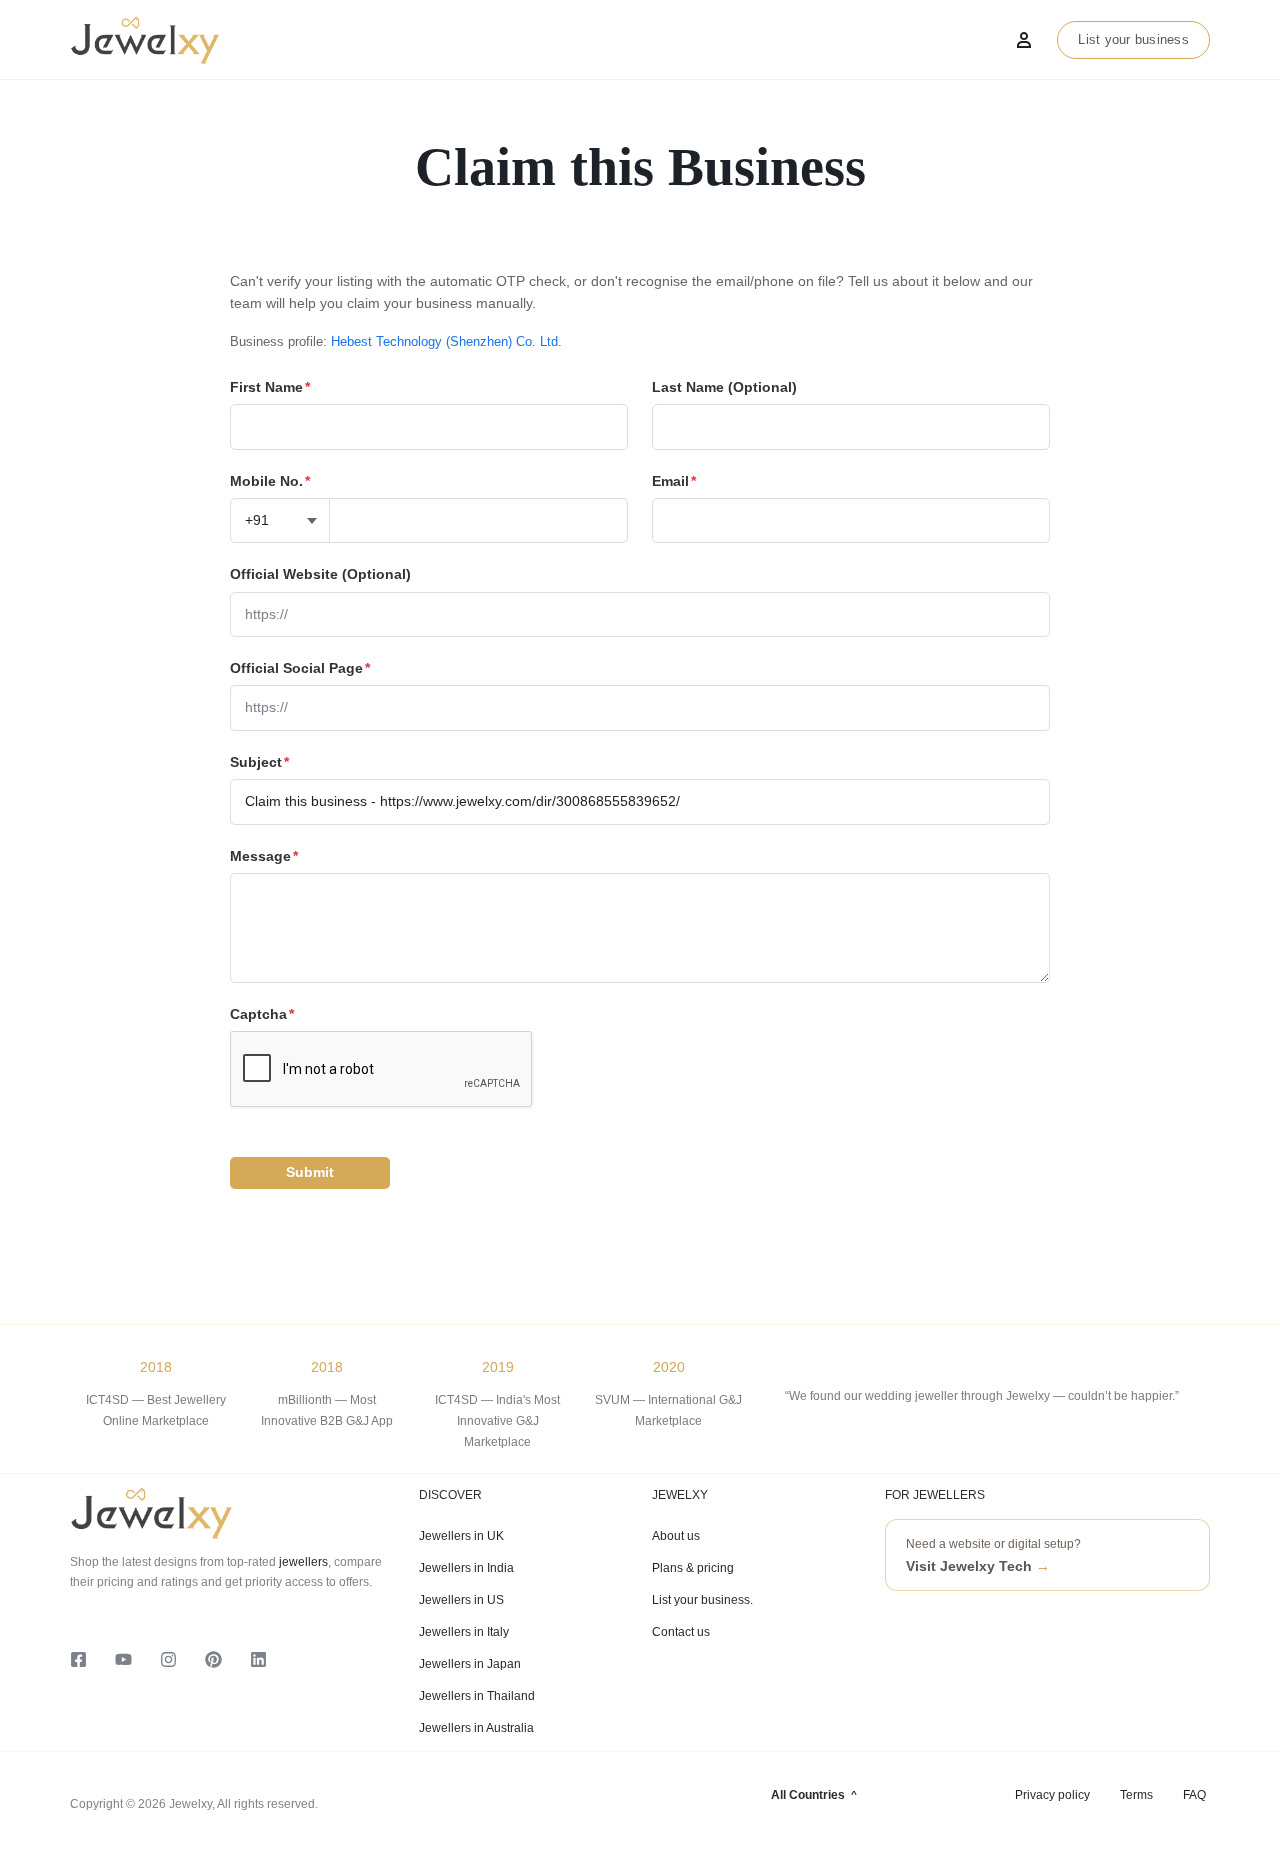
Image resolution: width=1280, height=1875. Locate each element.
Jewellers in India (466, 1568)
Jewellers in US (461, 1600)
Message (264, 856)
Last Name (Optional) (724, 387)
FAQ (1194, 1795)
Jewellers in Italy (464, 1632)
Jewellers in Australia (476, 1728)
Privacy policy (1052, 1795)
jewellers (302, 1562)
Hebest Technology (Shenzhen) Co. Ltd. (446, 341)
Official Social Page (300, 668)
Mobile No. (270, 481)
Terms (1136, 1795)
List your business (1133, 39)
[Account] (1024, 40)
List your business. (702, 1600)
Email (674, 481)
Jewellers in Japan (470, 1664)
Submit (310, 1172)
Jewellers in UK (461, 1536)
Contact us (681, 1632)
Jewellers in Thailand (477, 1696)
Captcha (262, 1014)
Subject (259, 762)
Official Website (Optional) (320, 574)
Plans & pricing (693, 1568)
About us (676, 1536)
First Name (270, 387)
